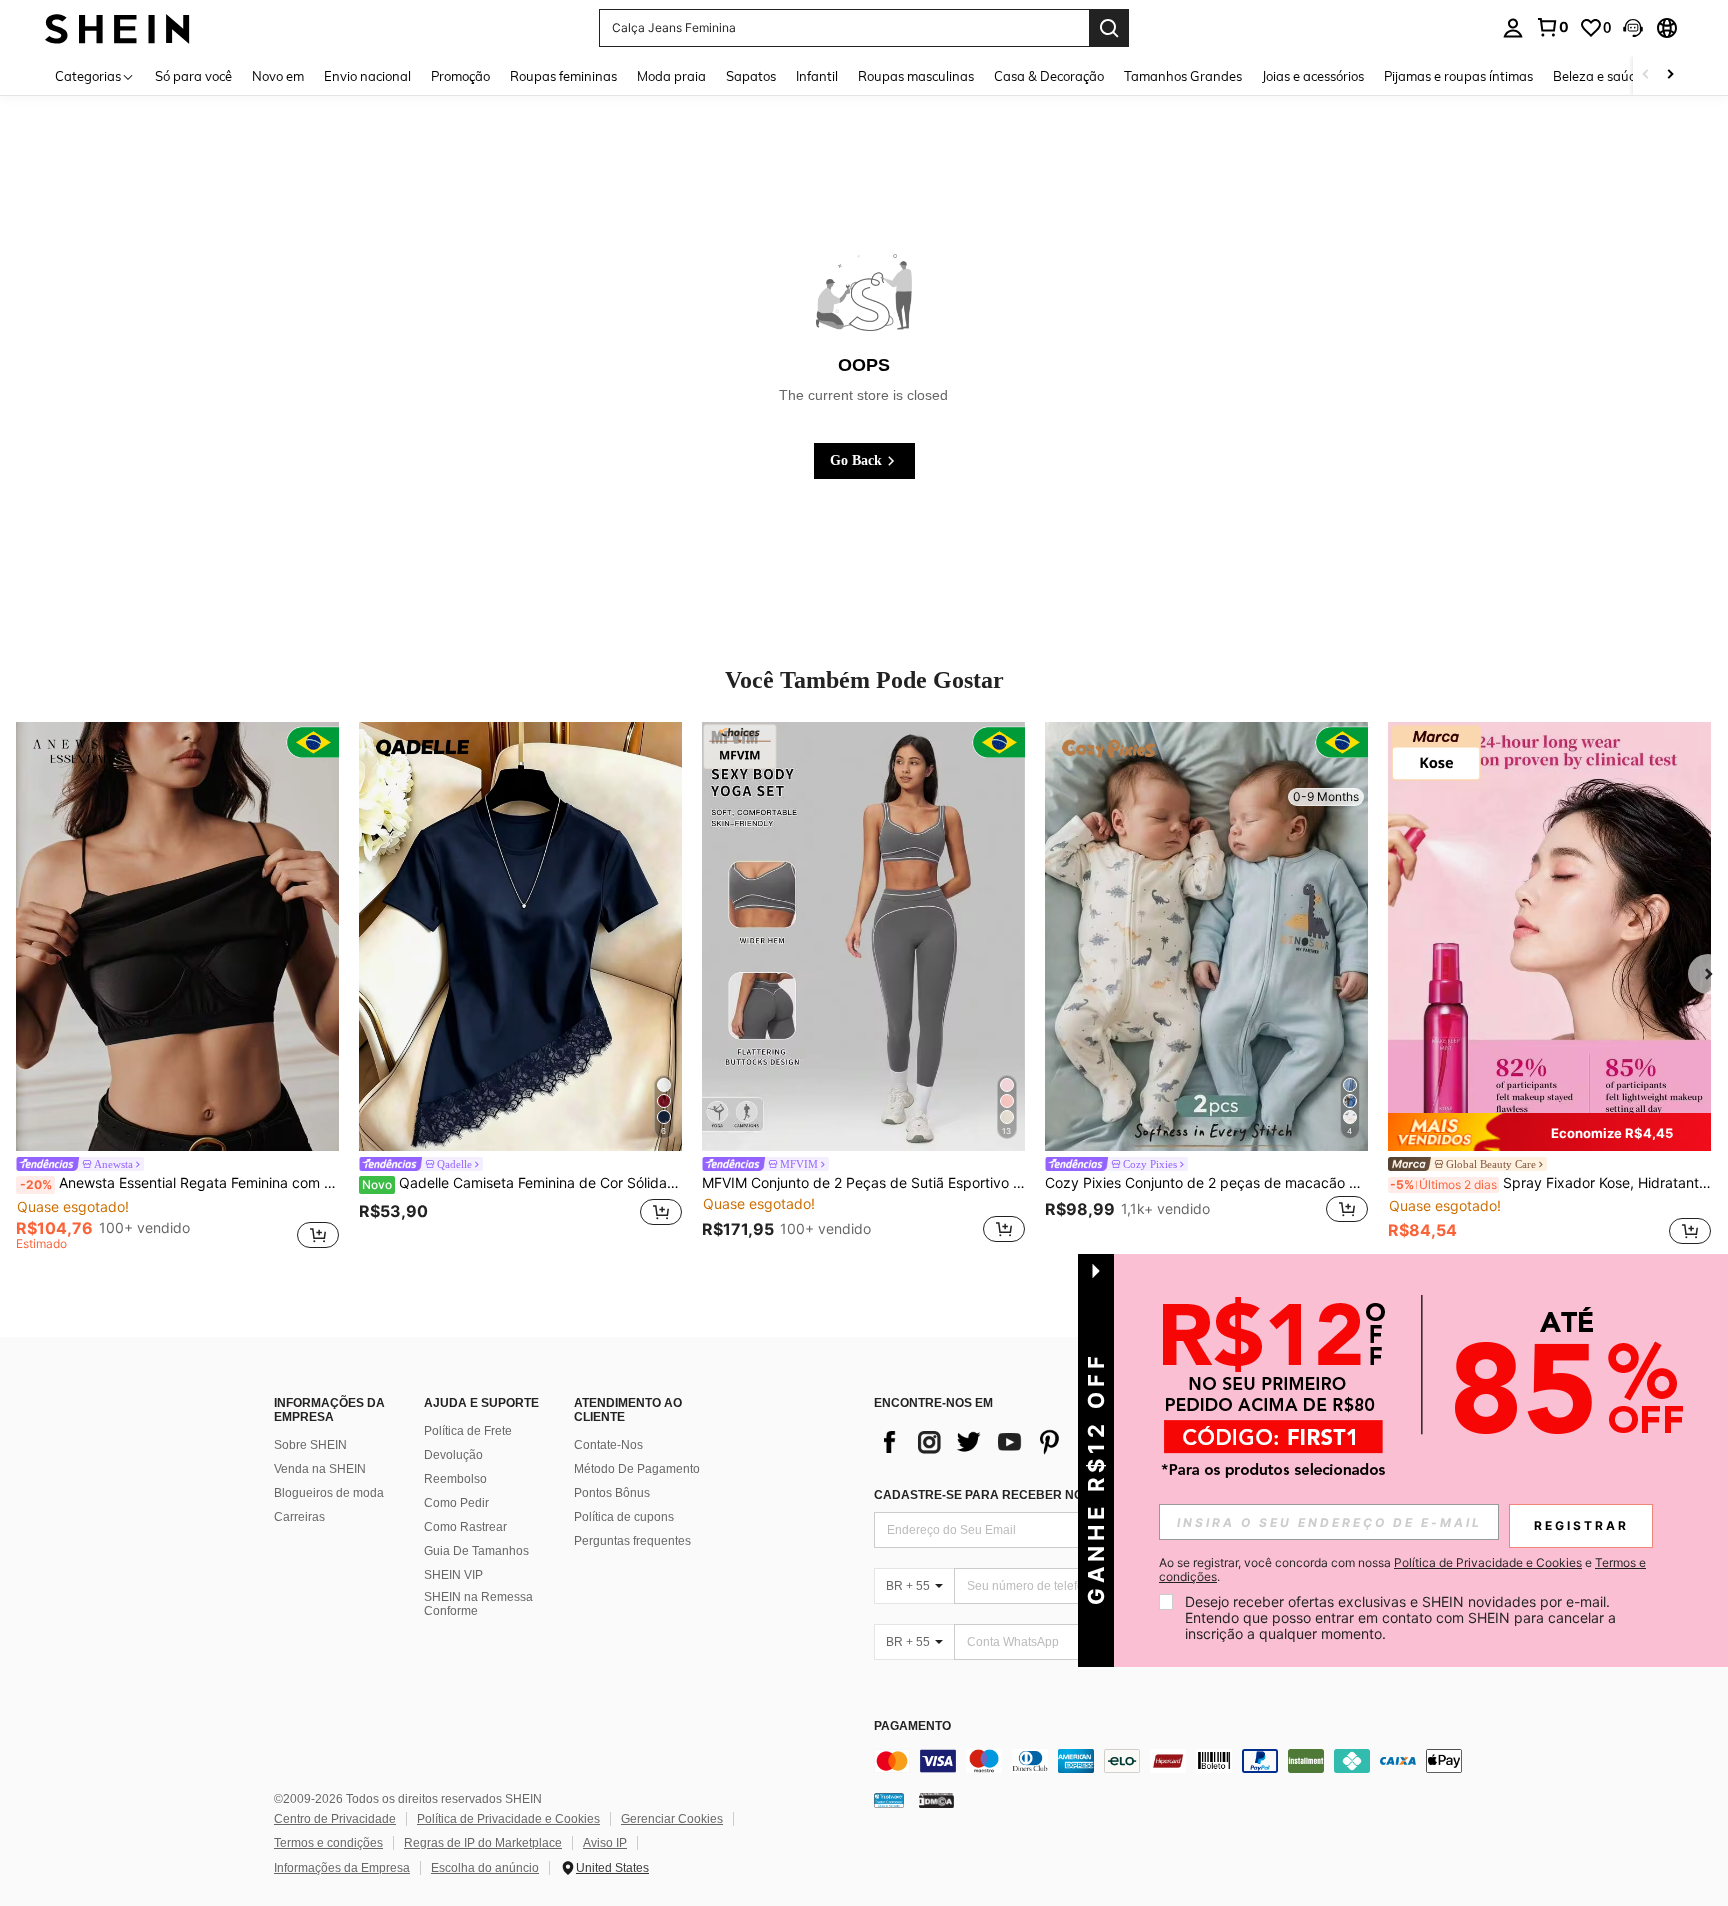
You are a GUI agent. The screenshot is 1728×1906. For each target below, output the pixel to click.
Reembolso (455, 1479)
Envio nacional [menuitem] (367, 76)
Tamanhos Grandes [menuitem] (1183, 76)
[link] (1552, 27)
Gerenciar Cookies (672, 1819)
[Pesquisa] (1109, 28)
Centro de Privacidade (335, 1819)
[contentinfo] (1174, 1761)
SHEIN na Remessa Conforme (478, 1604)
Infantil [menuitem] (817, 76)
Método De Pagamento (637, 1469)
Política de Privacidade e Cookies (508, 1819)
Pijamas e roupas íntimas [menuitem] (1458, 76)
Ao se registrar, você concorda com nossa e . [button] (1402, 1570)
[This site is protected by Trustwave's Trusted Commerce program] (889, 1800)
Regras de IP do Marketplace (483, 1843)
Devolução (453, 1455)
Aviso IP (605, 1843)
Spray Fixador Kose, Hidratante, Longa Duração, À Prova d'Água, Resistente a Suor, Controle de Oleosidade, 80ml (1550, 1183)
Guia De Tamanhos (476, 1551)
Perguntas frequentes (632, 1541)
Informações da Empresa (342, 1868)
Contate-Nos (608, 1445)
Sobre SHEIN (310, 1445)
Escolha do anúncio (485, 1868)
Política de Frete (468, 1431)
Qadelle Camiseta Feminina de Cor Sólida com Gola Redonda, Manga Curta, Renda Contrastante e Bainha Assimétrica (522, 1183)
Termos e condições (328, 1843)
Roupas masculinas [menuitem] (916, 76)
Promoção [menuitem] (460, 76)
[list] (1034, 1442)
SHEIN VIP (453, 1575)
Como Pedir (456, 1503)
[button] (1633, 28)
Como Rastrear (465, 1527)
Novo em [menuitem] (278, 76)
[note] (1549, 1132)
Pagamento (912, 1726)
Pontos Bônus (612, 1493)
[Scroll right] (1670, 75)
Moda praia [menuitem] (671, 76)
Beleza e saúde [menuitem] (1598, 76)
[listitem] (177, 989)
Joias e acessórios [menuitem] (1313, 76)
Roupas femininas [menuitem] (563, 76)
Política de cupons (624, 1517)
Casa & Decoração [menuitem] (1049, 76)
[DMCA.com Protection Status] (936, 1800)
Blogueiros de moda (329, 1493)
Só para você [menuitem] (193, 76)
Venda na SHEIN (320, 1469)
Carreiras (299, 1517)
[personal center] (1513, 28)
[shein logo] (117, 27)
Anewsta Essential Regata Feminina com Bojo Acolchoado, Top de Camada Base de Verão (179, 1183)
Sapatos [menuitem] (751, 76)
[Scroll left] (1646, 75)
